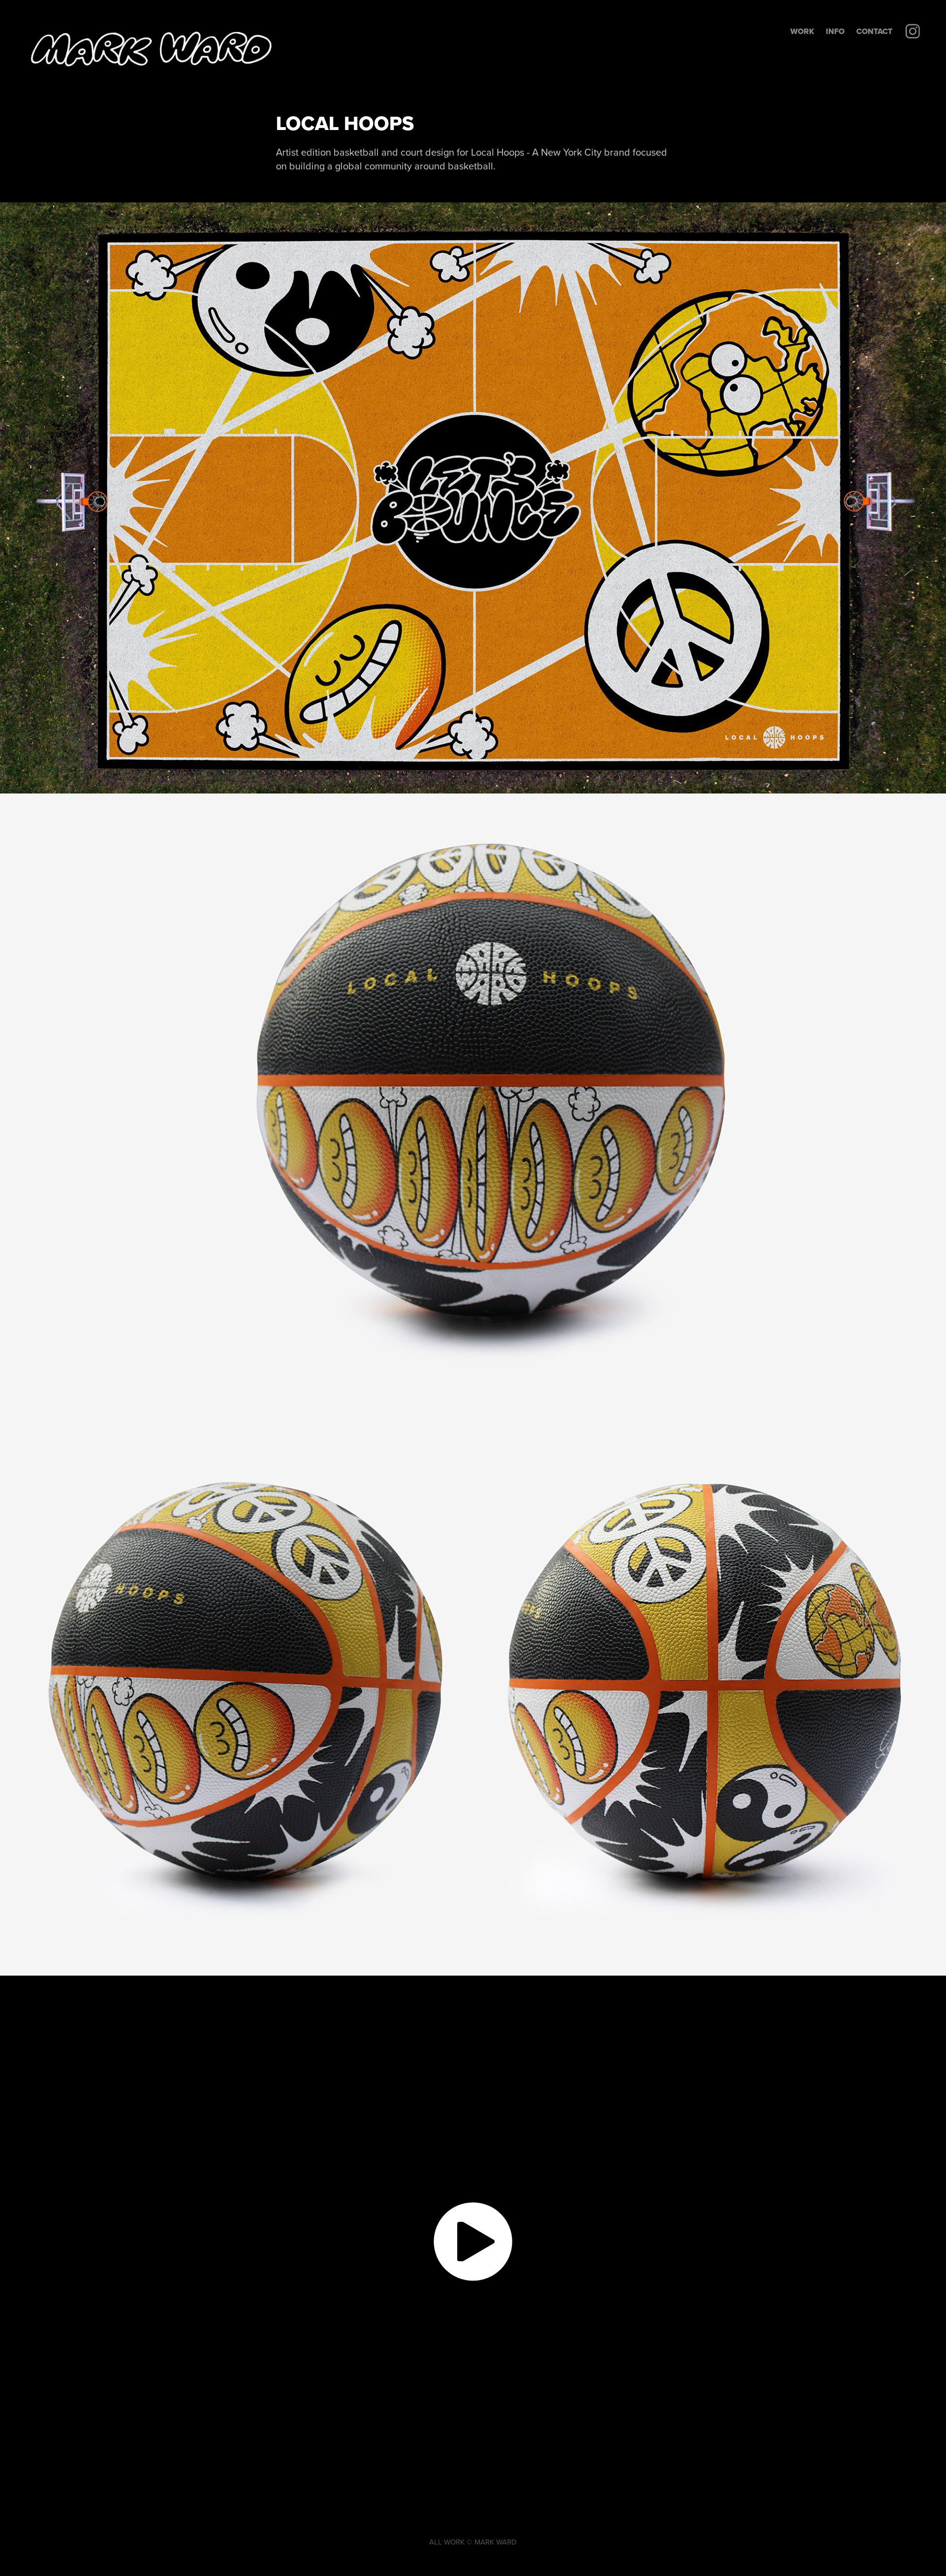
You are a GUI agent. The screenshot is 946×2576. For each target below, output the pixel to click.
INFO (835, 31)
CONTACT (874, 31)
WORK (802, 31)
